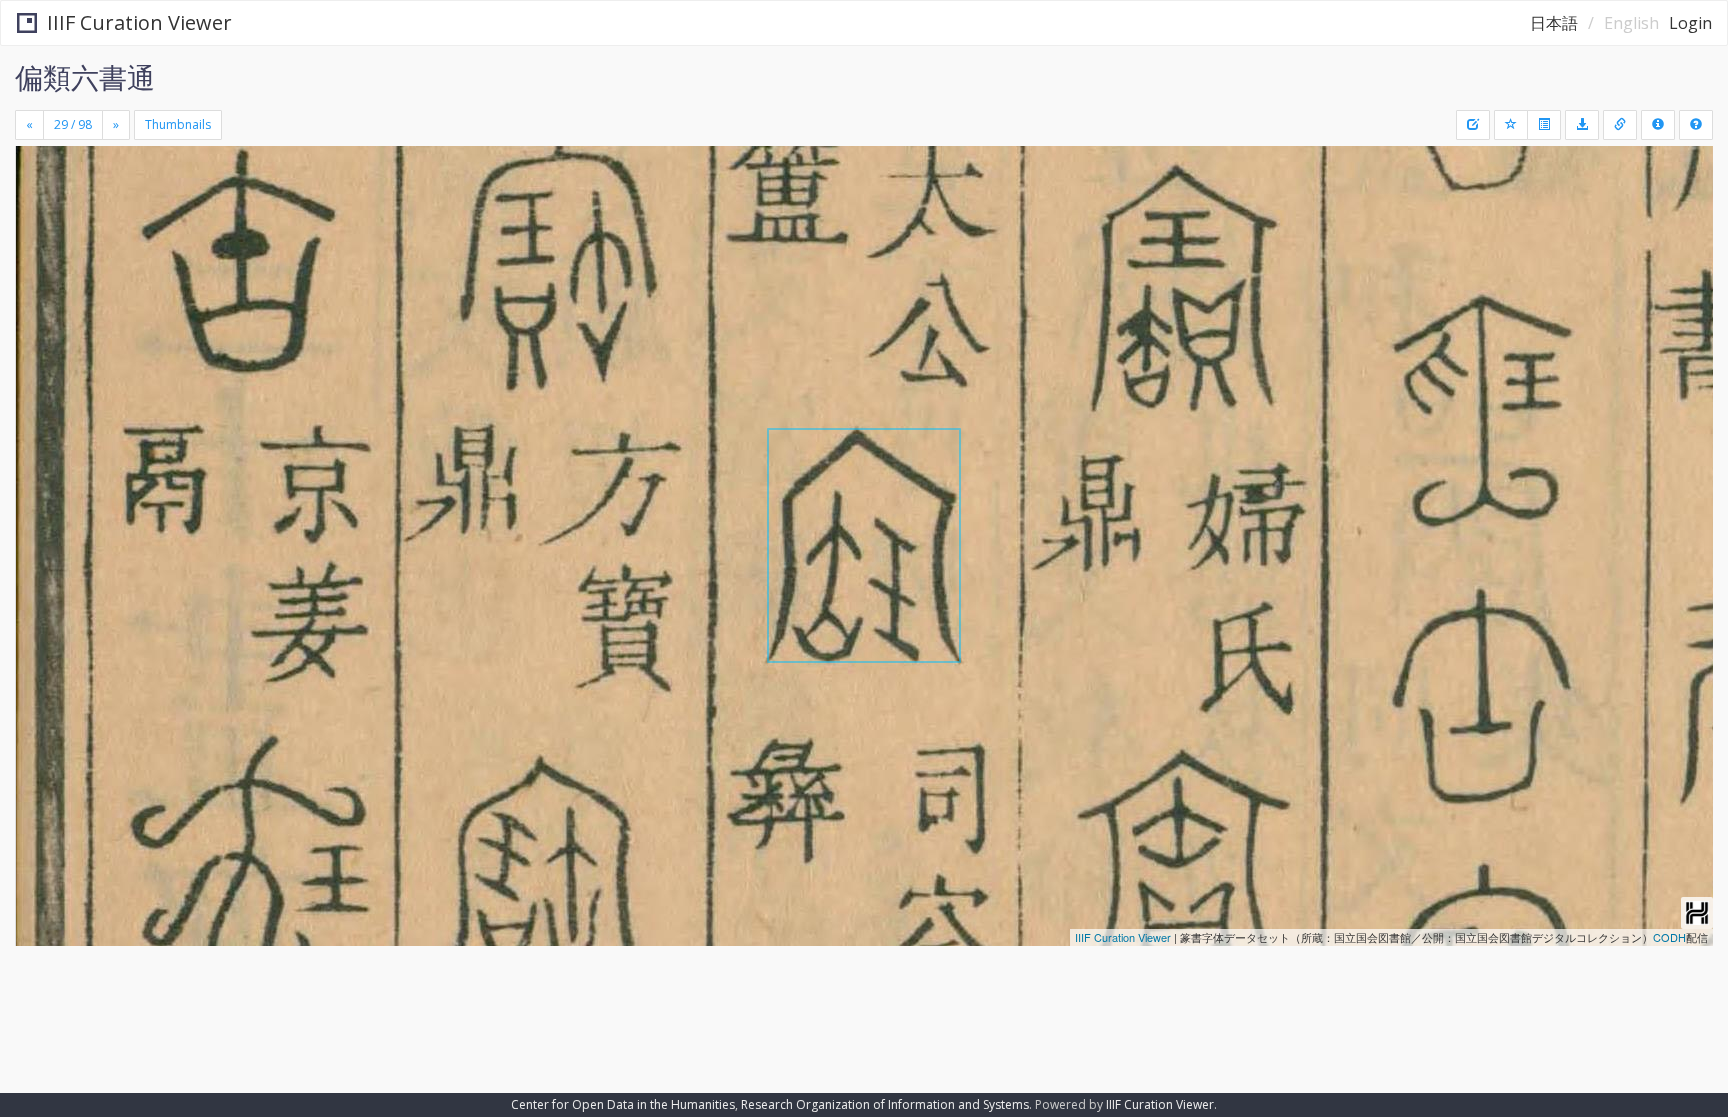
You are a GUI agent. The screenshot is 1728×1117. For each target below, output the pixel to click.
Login (1690, 23)
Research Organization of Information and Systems (885, 1104)
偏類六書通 (85, 77)
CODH (1669, 937)
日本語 (1554, 23)
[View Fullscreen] (38, 231)
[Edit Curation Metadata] (1473, 125)
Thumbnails (178, 124)
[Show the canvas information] (1620, 125)
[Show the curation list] (1544, 125)
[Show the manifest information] (1658, 125)
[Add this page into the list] (1511, 125)
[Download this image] (1582, 125)
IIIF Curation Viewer (139, 22)
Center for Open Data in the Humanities (623, 1104)
